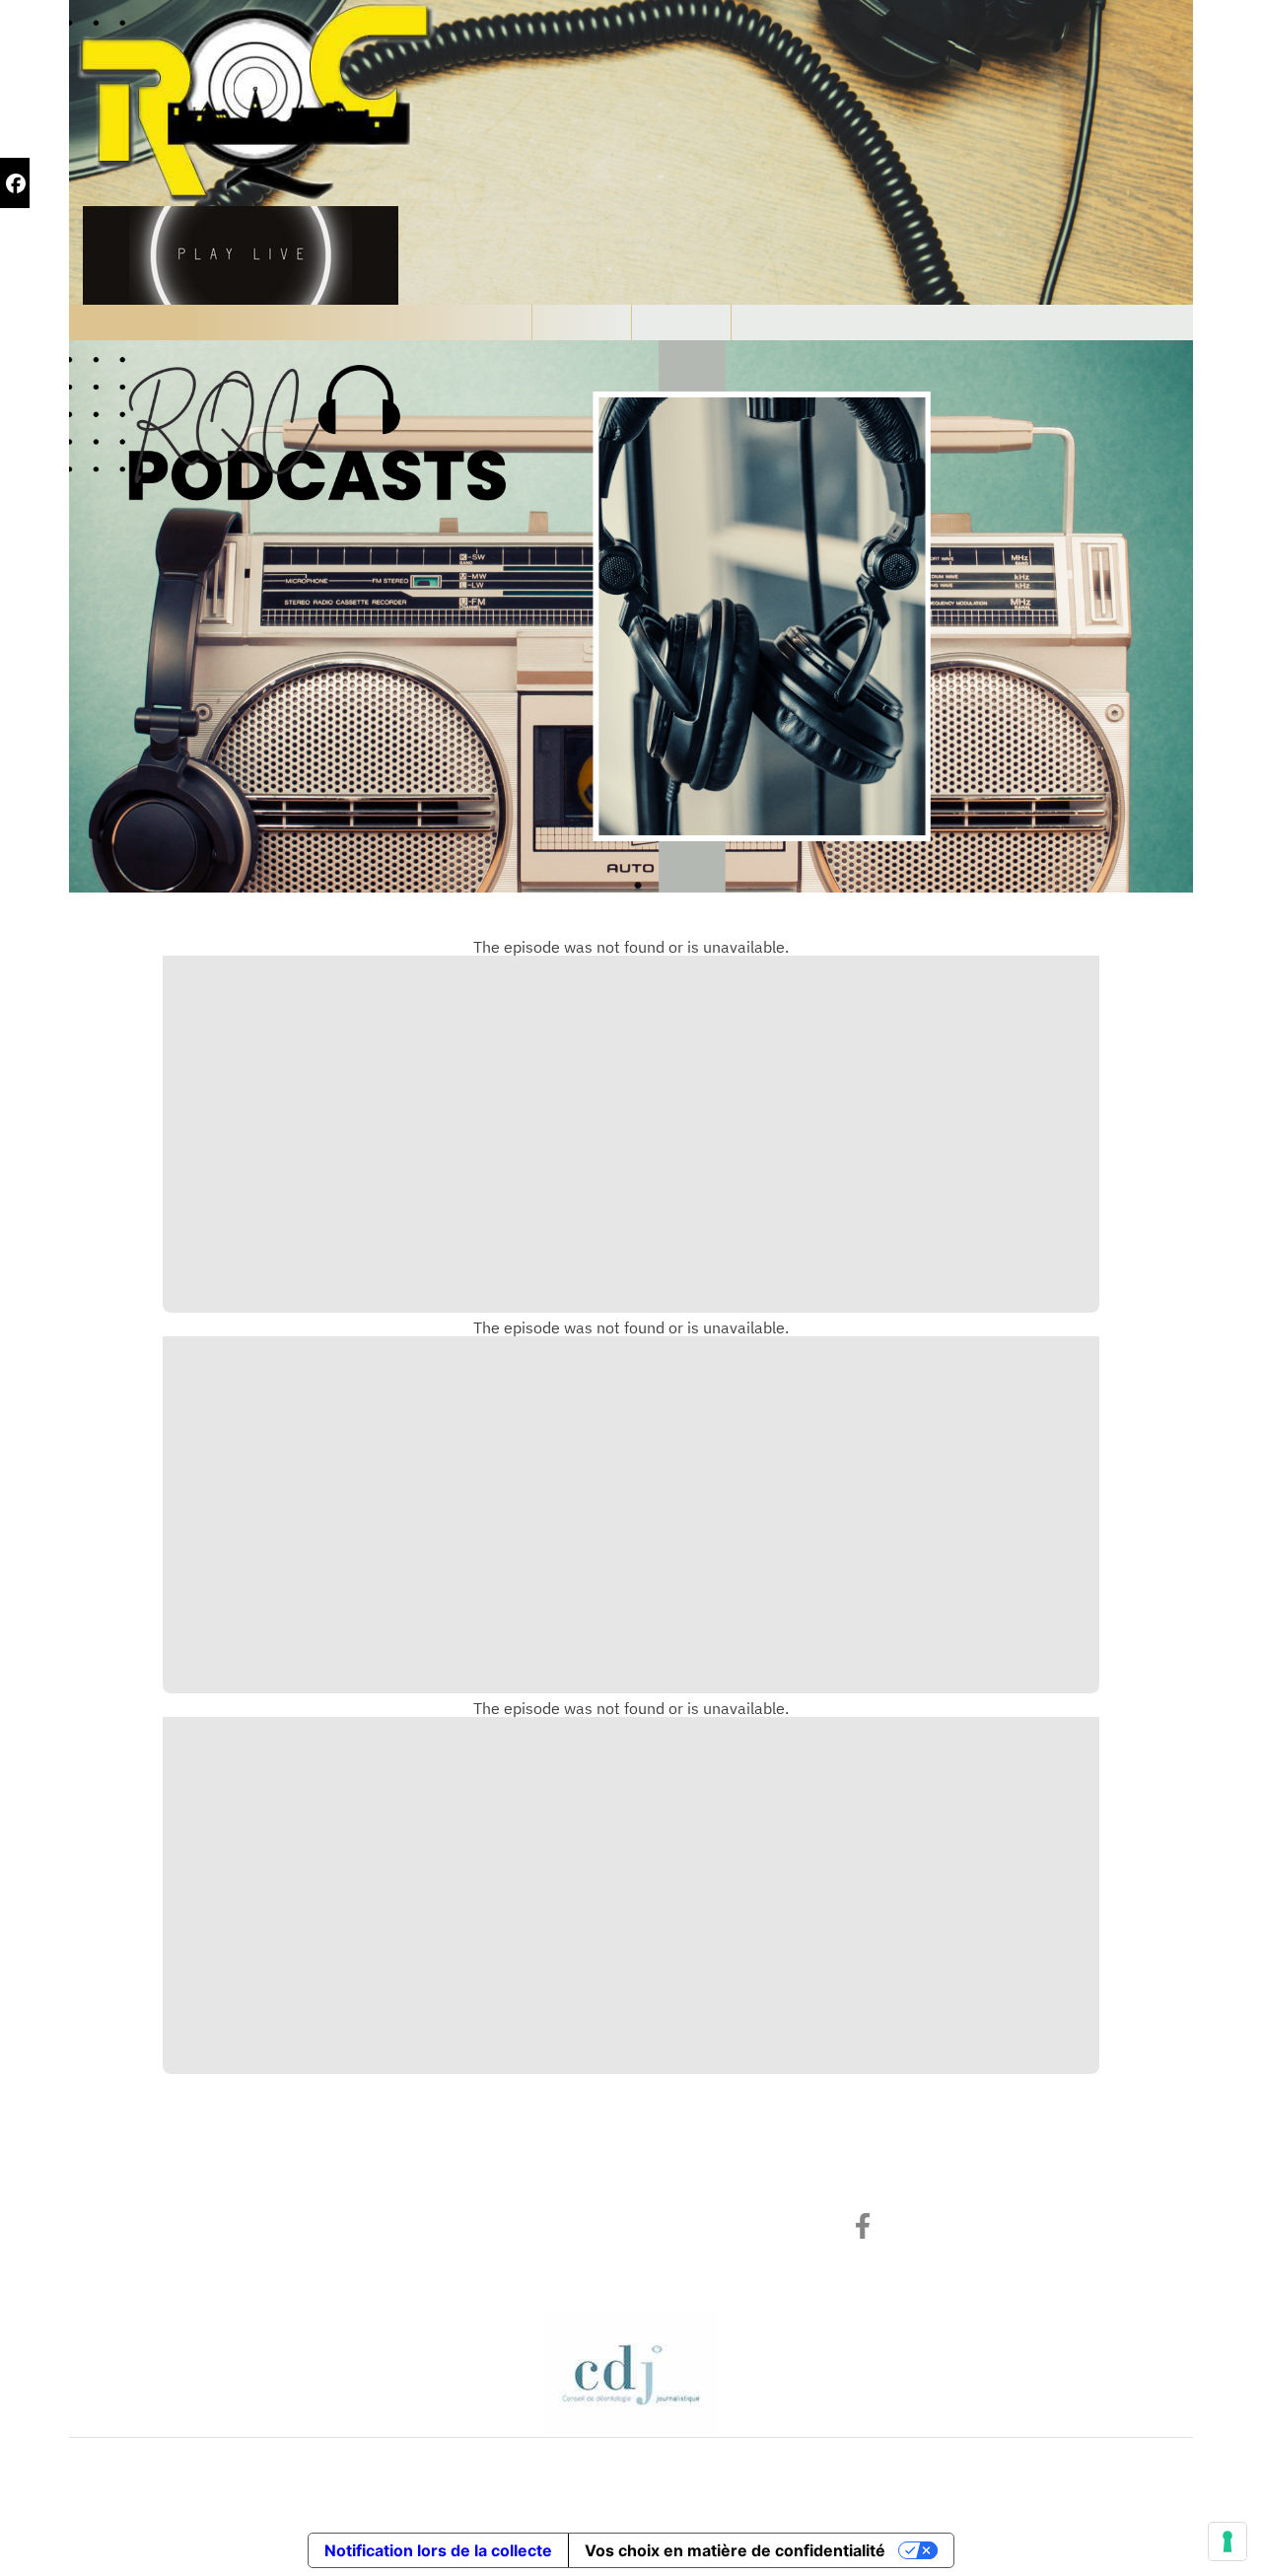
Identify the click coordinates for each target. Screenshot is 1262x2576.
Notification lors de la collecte (438, 2550)
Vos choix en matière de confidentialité (735, 2550)
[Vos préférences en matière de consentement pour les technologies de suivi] (1227, 2541)
